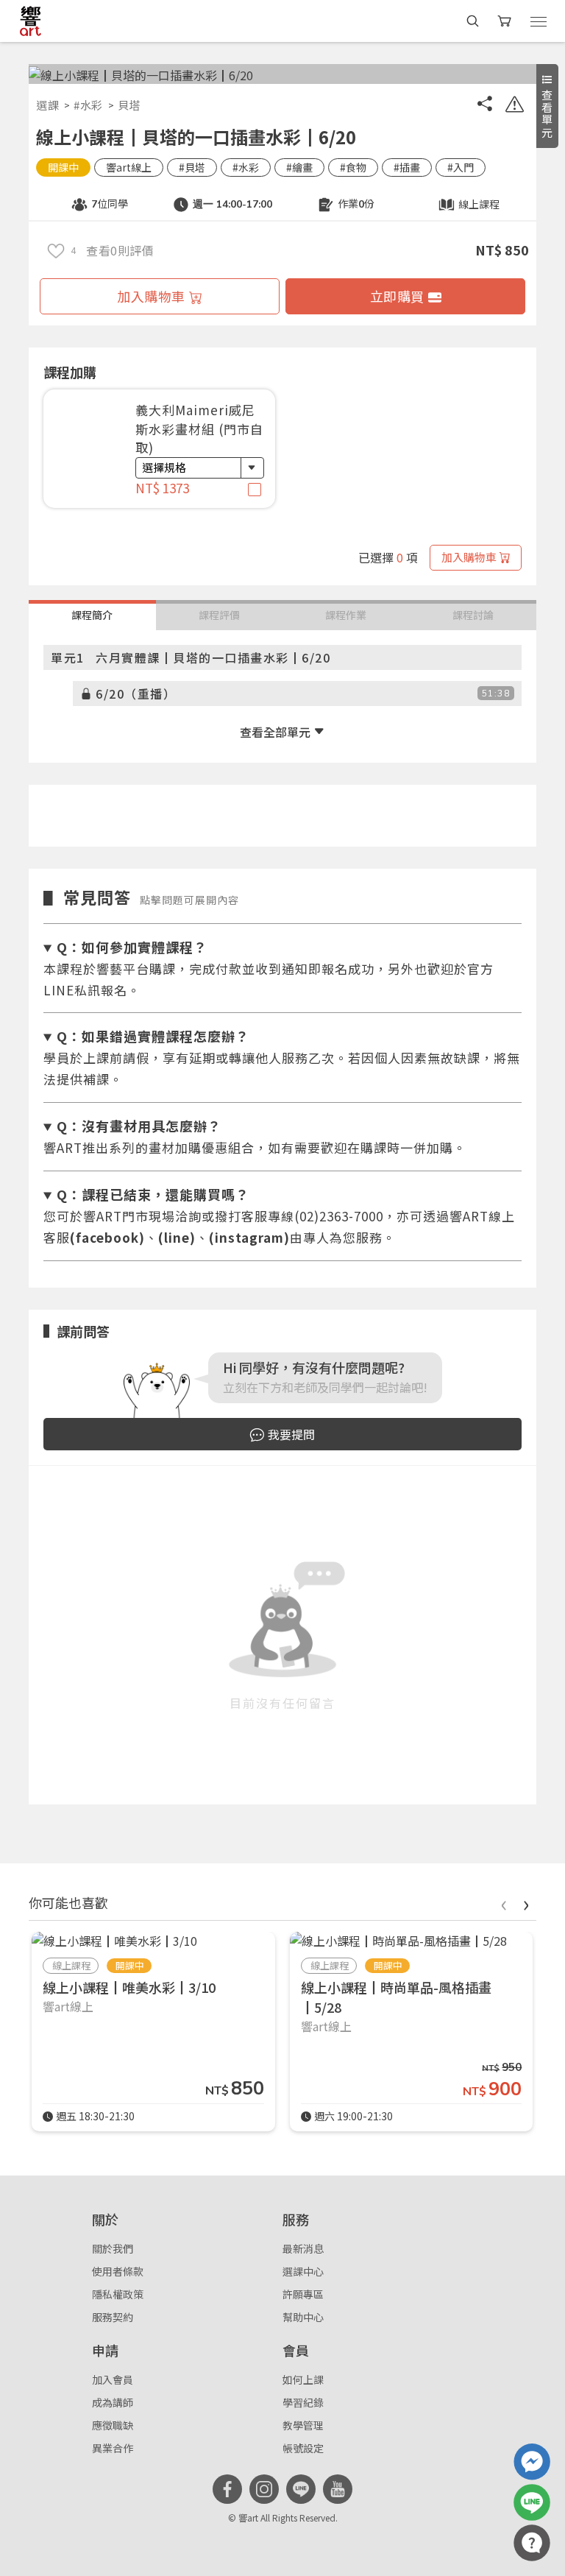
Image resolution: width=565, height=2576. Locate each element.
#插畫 (407, 167)
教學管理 (303, 2425)
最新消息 (303, 2248)
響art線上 (129, 167)
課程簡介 (92, 615)
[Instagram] (264, 2489)
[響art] (31, 21)
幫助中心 (303, 2317)
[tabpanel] (159, 456)
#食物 (353, 167)
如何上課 (303, 2379)
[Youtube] (338, 2489)
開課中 (63, 167)
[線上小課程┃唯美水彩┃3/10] (114, 1941)
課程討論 (473, 615)
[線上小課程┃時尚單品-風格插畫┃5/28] (398, 1941)
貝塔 (129, 105)
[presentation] (503, 1903)
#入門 (461, 167)
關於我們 (113, 2248)
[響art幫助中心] (532, 2543)
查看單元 (547, 114)
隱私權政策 (118, 2294)
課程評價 (219, 615)
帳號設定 (303, 2448)
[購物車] (506, 21)
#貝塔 (192, 167)
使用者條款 (118, 2271)
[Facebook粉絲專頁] (227, 2489)
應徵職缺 (113, 2425)
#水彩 (88, 105)
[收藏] (56, 250)
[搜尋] (473, 21)
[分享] (485, 106)
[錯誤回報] (514, 106)
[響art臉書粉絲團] (532, 2462)
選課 (47, 105)
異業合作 (113, 2448)
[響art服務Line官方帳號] (532, 2502)
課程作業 (346, 615)
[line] (301, 2489)
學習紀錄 (303, 2402)
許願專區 (303, 2294)
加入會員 (113, 2379)
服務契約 (113, 2317)
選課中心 (303, 2271)
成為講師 (113, 2402)
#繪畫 (299, 167)
